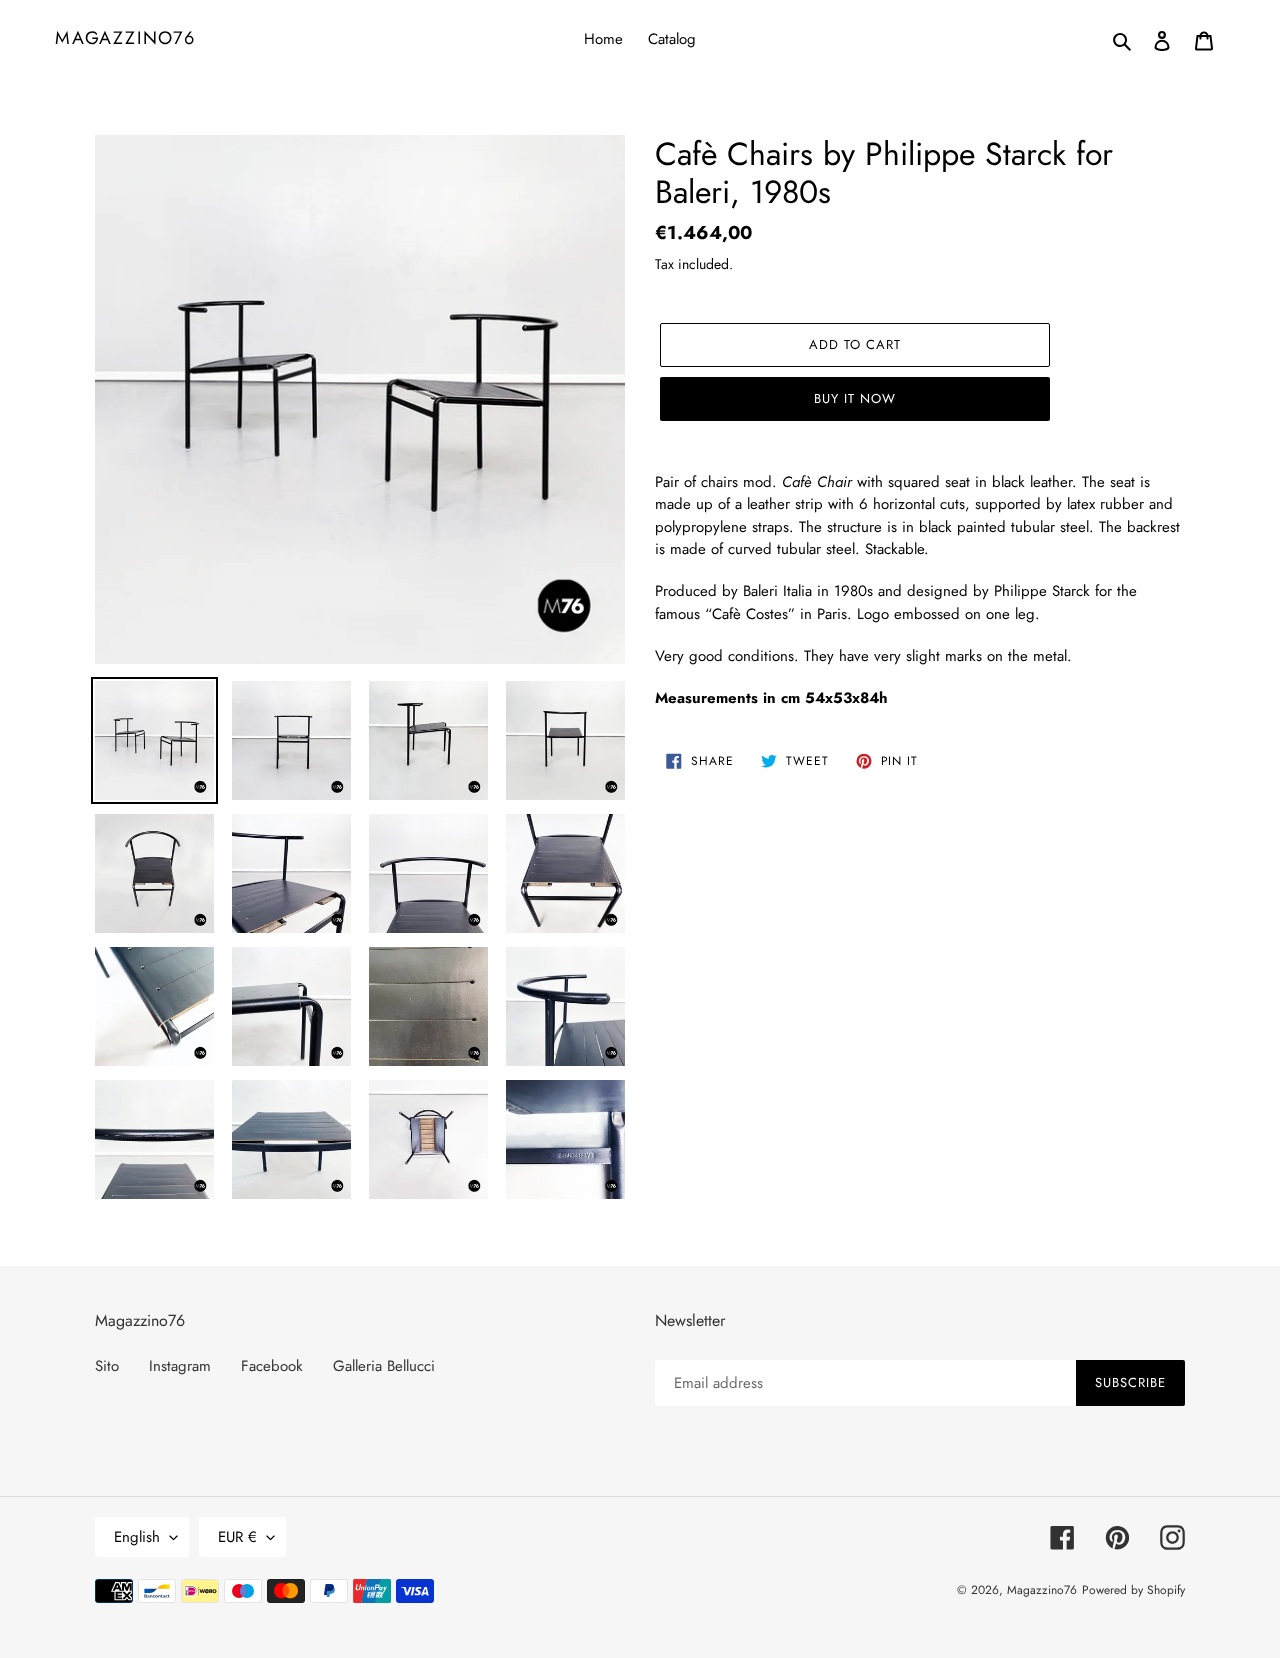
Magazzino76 (125, 39)
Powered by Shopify (1133, 1590)
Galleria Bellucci (384, 1366)
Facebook (272, 1366)
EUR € (237, 1537)
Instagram (180, 1366)
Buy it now (855, 398)
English (137, 1537)
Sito (107, 1366)
